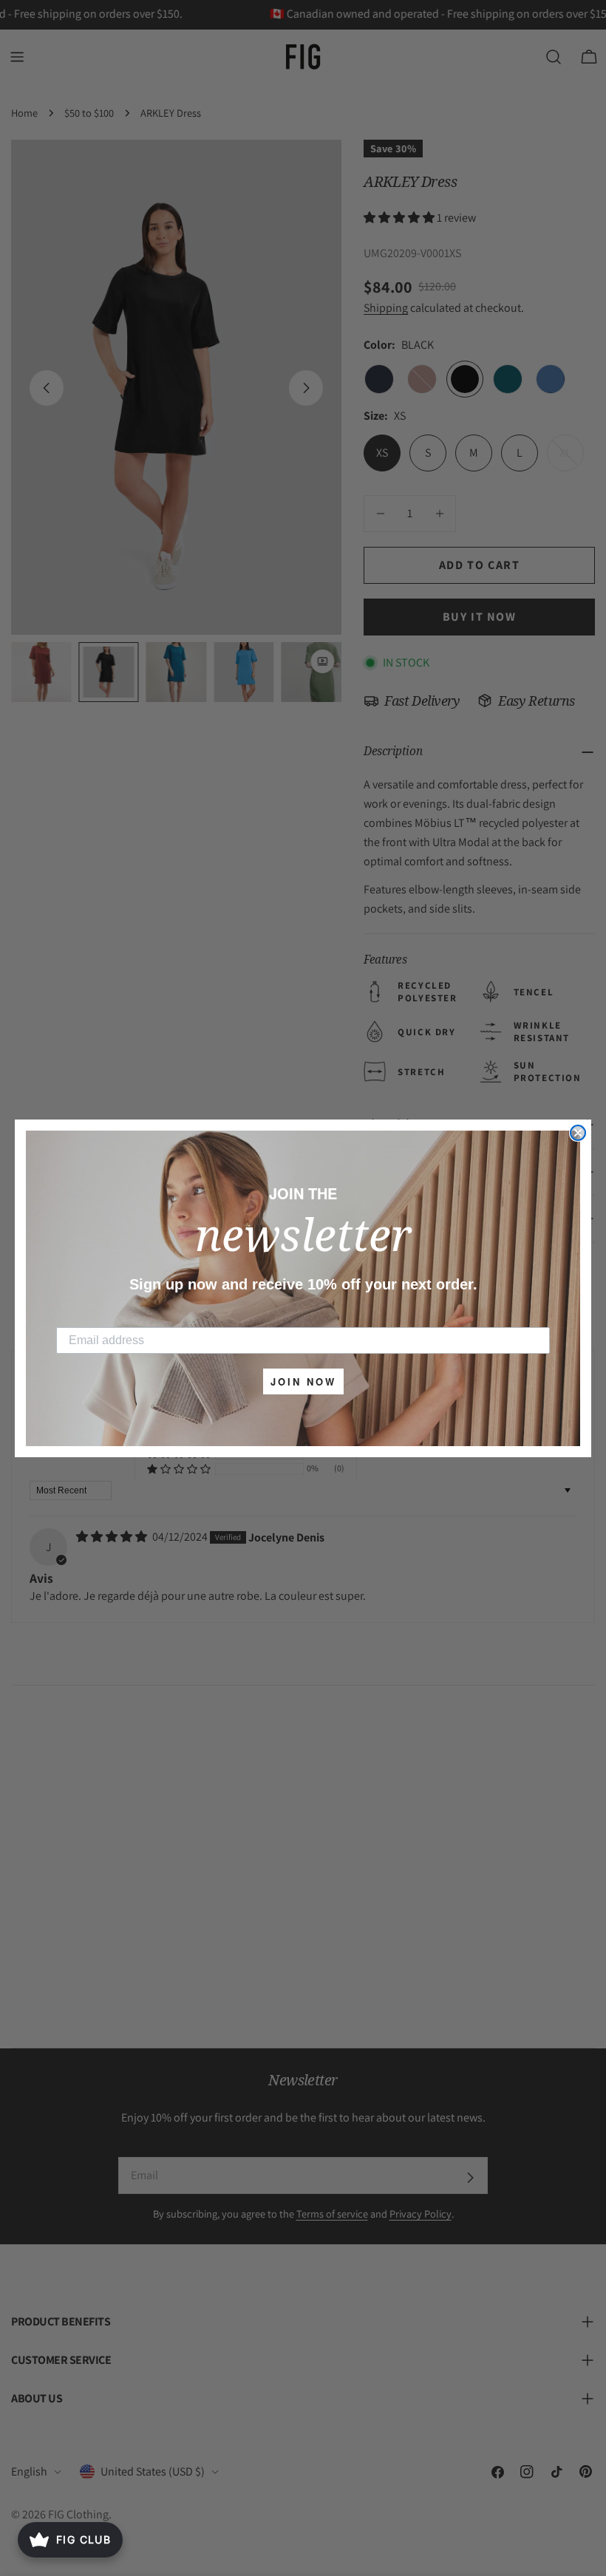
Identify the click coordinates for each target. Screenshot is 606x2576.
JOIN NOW (303, 1381)
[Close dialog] (578, 1133)
